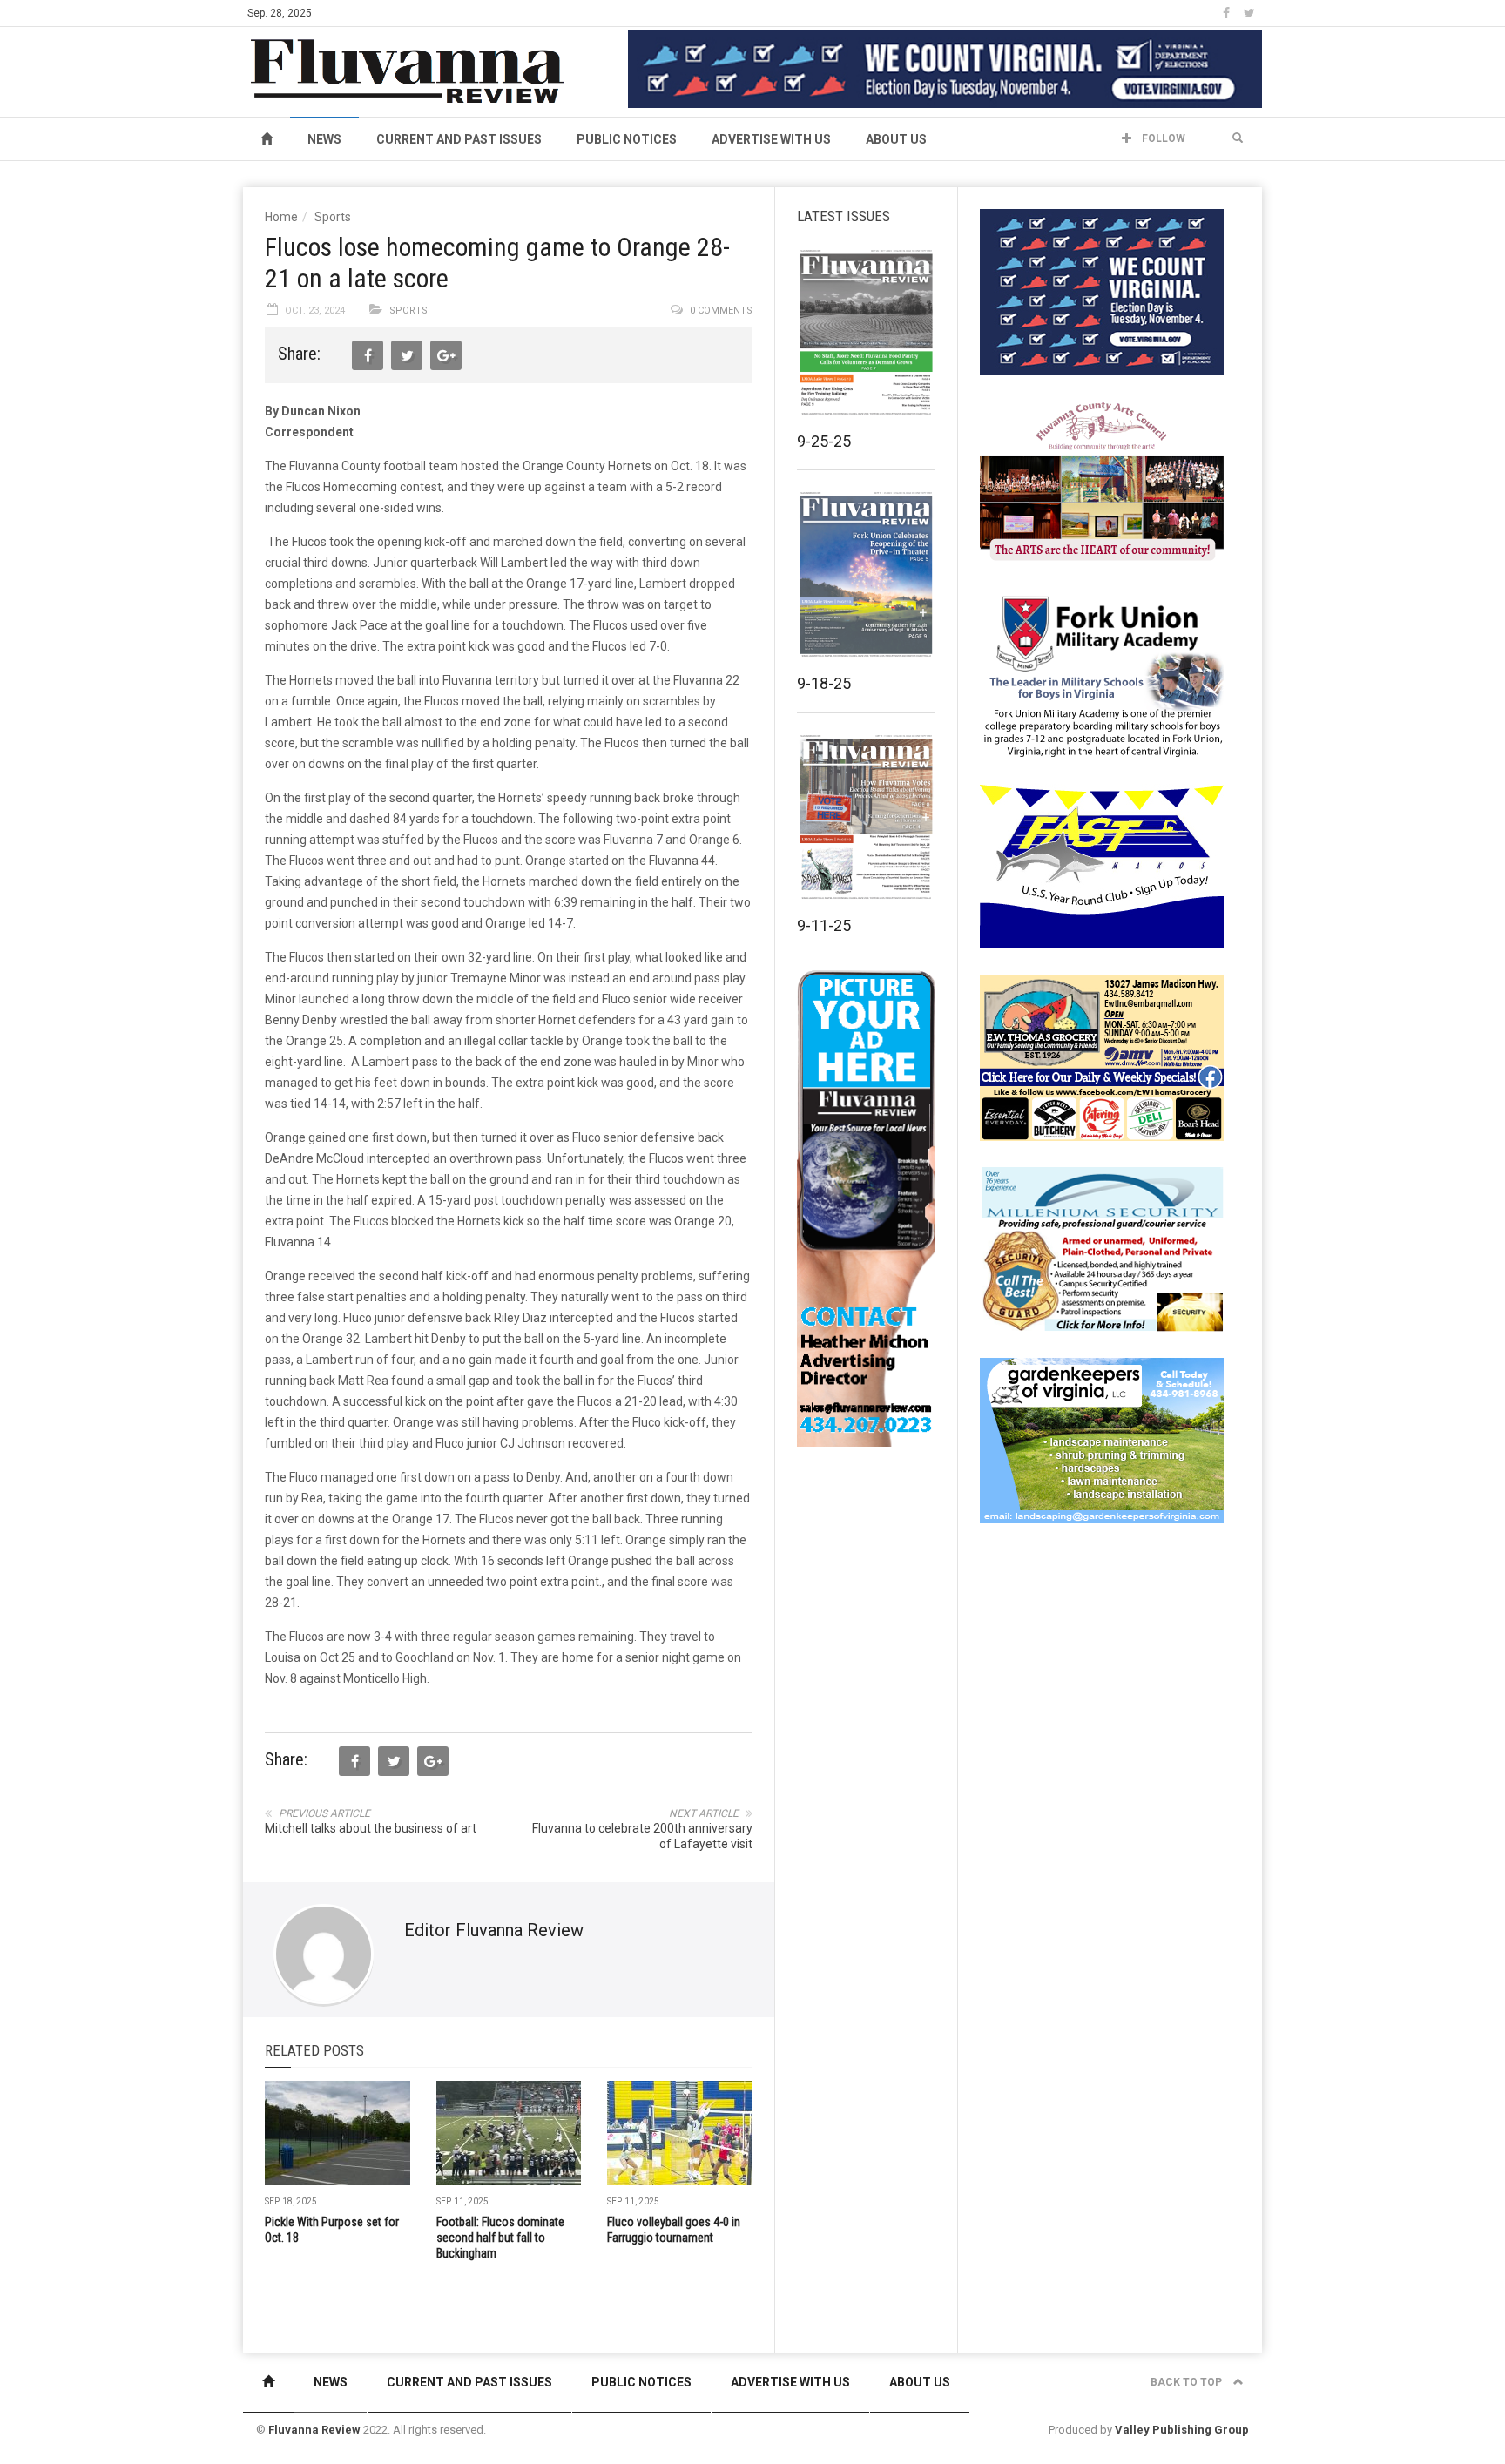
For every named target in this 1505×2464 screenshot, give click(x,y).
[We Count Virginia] (945, 68)
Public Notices (627, 139)
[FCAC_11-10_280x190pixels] (1102, 483)
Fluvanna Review (314, 2430)
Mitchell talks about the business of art (371, 1828)
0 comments (721, 311)
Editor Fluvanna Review (494, 1930)
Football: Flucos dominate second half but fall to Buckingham (500, 2238)
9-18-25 (824, 683)
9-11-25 (824, 925)
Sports (333, 217)
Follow (1162, 138)
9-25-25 (824, 441)
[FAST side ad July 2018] (1102, 866)
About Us (896, 139)
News (324, 139)
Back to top (1188, 2382)
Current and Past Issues (459, 139)
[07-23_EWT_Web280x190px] (1102, 1057)
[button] (1238, 138)
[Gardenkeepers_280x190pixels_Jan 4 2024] (1102, 1440)
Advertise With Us (771, 139)
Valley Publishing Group (1182, 2430)
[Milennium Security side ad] (1102, 1248)
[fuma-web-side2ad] (1103, 674)
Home (281, 217)
